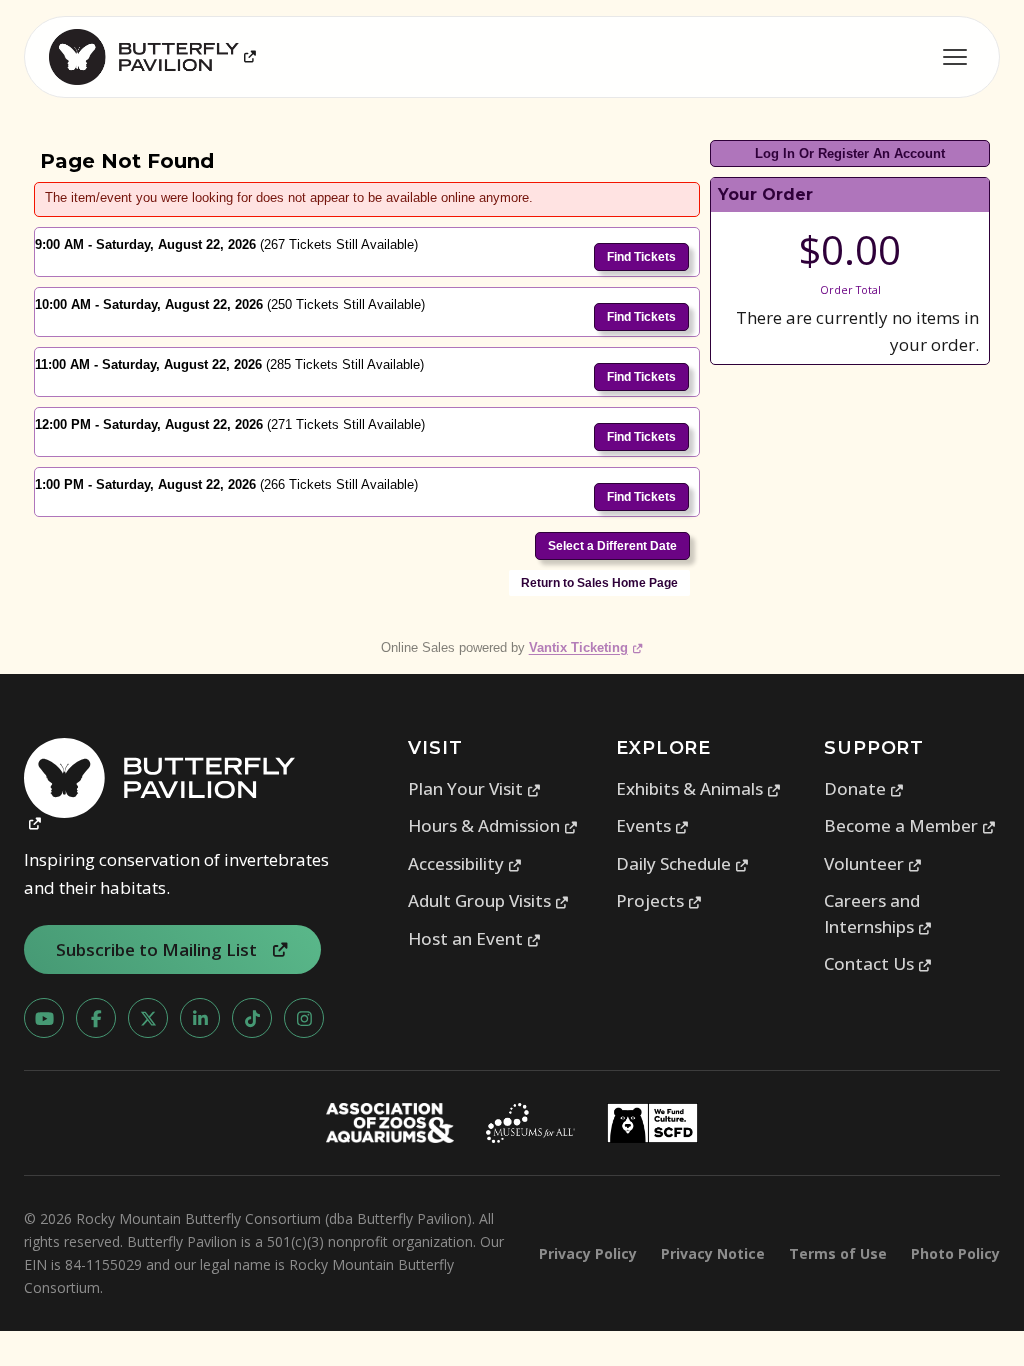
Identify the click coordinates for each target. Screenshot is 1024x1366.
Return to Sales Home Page (599, 583)
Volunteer (873, 863)
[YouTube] (44, 1018)
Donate (864, 788)
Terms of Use (838, 1253)
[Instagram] (304, 1018)
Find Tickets (641, 257)
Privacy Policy (588, 1253)
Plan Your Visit (475, 788)
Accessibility (465, 863)
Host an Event (475, 938)
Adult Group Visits (489, 900)
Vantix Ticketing (586, 647)
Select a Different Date (612, 546)
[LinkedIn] (200, 1018)
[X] (148, 1018)
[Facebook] (96, 1018)
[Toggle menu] (955, 57)
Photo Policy (955, 1253)
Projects (659, 900)
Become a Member (910, 825)
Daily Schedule (683, 863)
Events (653, 825)
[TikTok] (252, 1018)
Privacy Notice (713, 1253)
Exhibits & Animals (699, 788)
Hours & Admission (493, 825)
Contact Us (878, 963)
